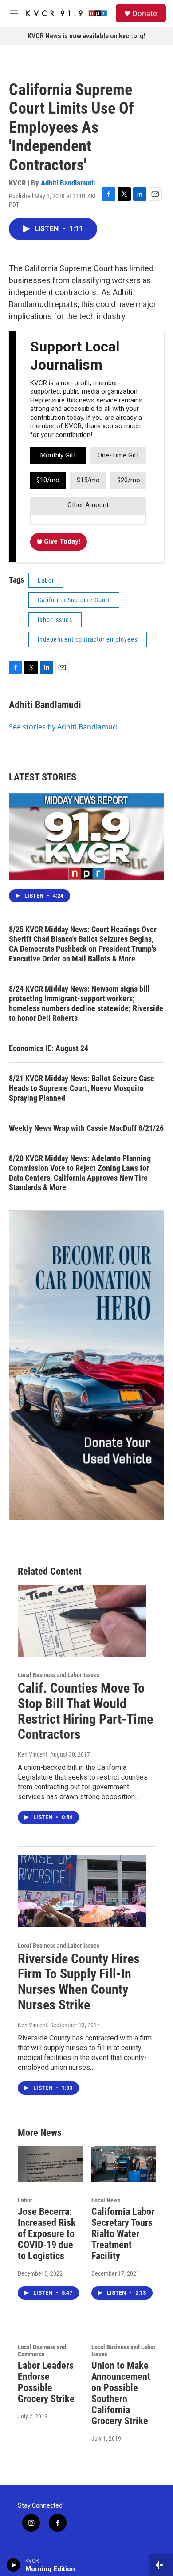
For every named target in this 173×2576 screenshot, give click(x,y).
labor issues (55, 620)
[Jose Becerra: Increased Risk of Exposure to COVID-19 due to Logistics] (50, 2164)
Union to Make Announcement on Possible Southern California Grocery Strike (121, 2393)
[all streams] (161, 2565)
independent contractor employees (88, 639)
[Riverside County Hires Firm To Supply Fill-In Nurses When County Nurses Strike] (82, 1891)
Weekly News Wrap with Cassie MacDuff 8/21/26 (86, 1128)
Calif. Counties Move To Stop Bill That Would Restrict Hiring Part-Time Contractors (85, 1711)
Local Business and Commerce (42, 2351)
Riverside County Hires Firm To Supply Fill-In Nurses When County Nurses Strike (79, 1982)
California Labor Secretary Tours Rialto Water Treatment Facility (123, 2234)
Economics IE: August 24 (49, 1048)
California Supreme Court (74, 600)
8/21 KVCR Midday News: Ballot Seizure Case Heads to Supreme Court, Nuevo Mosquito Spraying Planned (82, 1088)
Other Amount (88, 505)
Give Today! (61, 541)
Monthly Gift (58, 455)
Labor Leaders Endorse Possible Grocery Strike (46, 2382)
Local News (106, 2200)
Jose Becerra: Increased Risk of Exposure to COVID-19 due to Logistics (47, 2234)
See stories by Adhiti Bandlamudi (64, 727)
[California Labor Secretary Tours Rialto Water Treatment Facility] (124, 2164)
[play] (14, 2565)
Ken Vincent (33, 1754)
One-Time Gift (118, 455)
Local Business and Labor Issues (59, 1675)
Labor (46, 580)
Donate (145, 13)
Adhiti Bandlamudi (68, 183)
